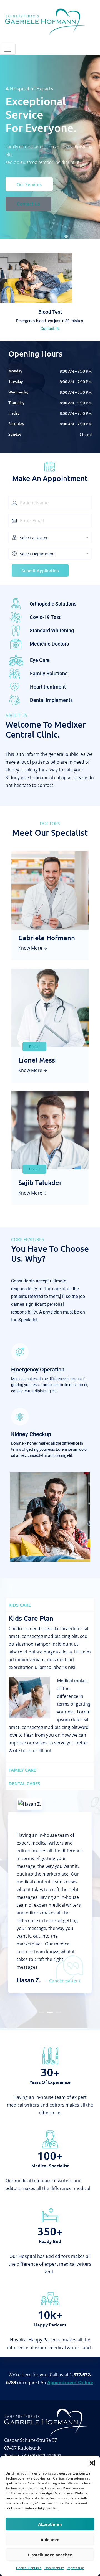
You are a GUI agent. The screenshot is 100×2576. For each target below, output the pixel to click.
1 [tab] (42, 2014)
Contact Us (28, 211)
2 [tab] (50, 2014)
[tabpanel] (50, 1687)
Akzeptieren (50, 2524)
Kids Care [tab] (20, 1605)
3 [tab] (58, 2014)
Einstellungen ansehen (50, 2555)
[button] (92, 2463)
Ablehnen (50, 2539)
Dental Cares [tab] (24, 1783)
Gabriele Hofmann (47, 938)
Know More (30, 948)
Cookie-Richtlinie (29, 2568)
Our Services (29, 191)
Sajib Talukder (40, 1182)
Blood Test (50, 312)
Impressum (75, 2568)
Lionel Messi (38, 1060)
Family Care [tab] (22, 1770)
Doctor (34, 1047)
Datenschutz (54, 2568)
